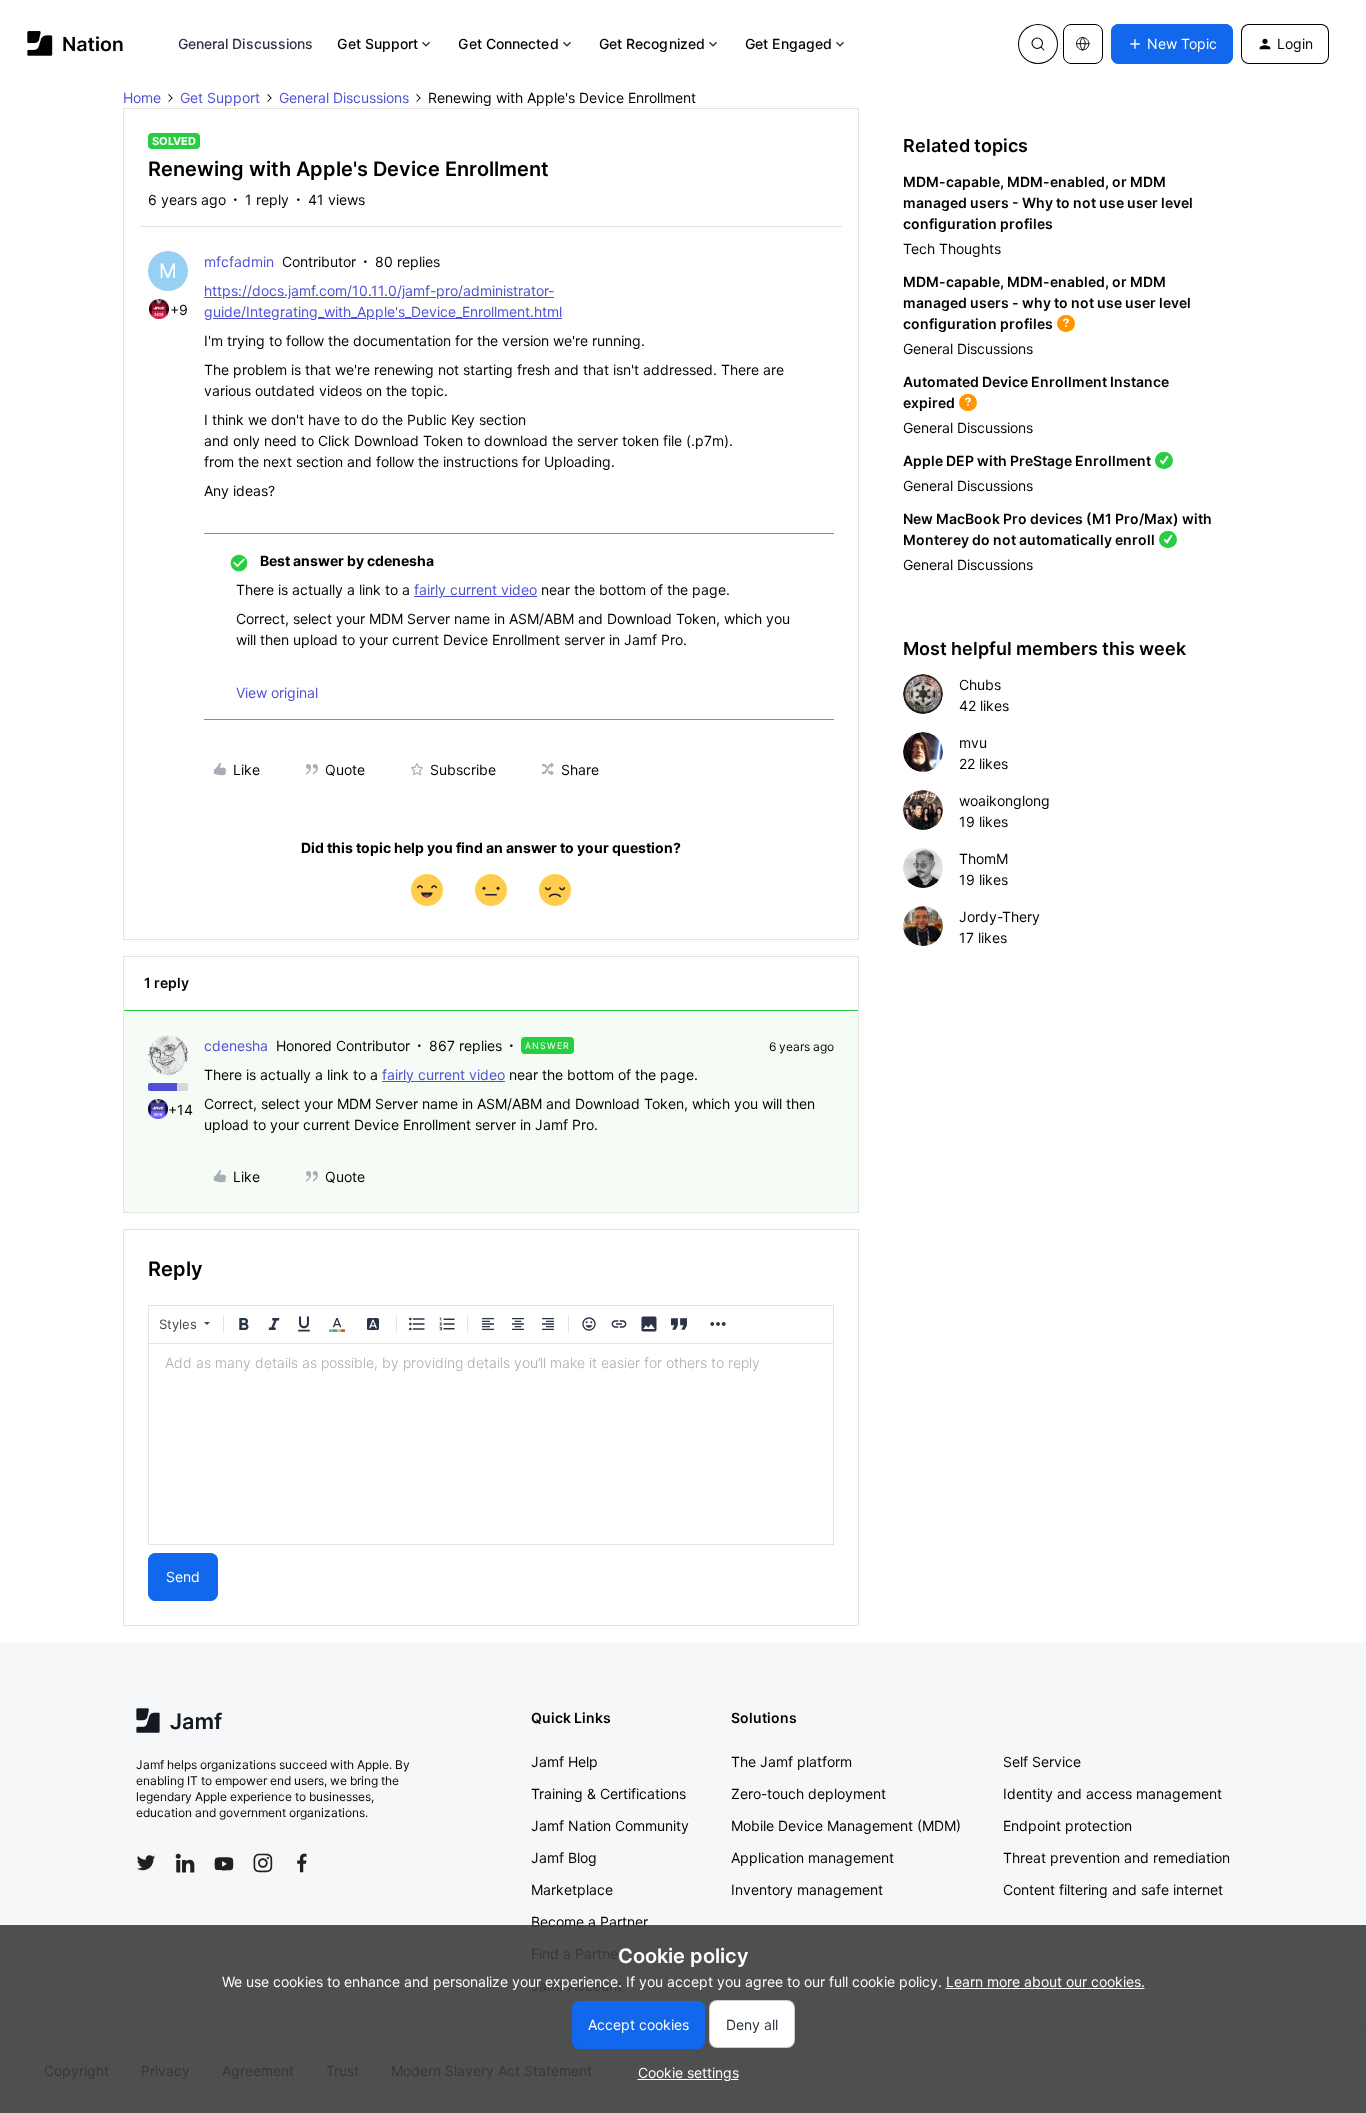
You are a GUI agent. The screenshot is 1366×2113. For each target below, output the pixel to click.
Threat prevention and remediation (1116, 1857)
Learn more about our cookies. (1045, 1981)
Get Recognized (652, 43)
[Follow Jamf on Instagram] (263, 1863)
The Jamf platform (791, 1761)
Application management (812, 1857)
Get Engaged (788, 43)
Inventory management (807, 1889)
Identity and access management (1112, 1793)
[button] (1172, 44)
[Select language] (1083, 44)
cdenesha (236, 1045)
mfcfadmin (239, 261)
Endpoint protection (1067, 1825)
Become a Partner (589, 1921)
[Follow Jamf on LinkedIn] (185, 1863)
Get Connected (508, 43)
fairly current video (475, 589)
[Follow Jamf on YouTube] (224, 1863)
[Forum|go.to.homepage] (75, 43)
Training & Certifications (608, 1793)
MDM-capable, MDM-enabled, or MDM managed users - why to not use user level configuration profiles (1047, 302)
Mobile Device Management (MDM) (846, 1825)
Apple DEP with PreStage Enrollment (1027, 460)
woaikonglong (1004, 800)
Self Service (1042, 1761)
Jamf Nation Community (610, 1825)
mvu (973, 742)
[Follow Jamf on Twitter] (146, 1863)
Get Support (377, 43)
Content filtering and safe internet (1113, 1889)
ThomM (983, 858)
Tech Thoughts (952, 248)
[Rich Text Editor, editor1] (491, 1444)
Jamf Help (564, 1761)
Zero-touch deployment (808, 1793)
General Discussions (246, 43)
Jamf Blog (564, 1857)
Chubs (980, 684)
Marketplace (572, 1889)
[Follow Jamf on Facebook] (302, 1863)
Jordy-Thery (999, 916)
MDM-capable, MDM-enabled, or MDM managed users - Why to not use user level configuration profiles (1048, 202)
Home (142, 97)
